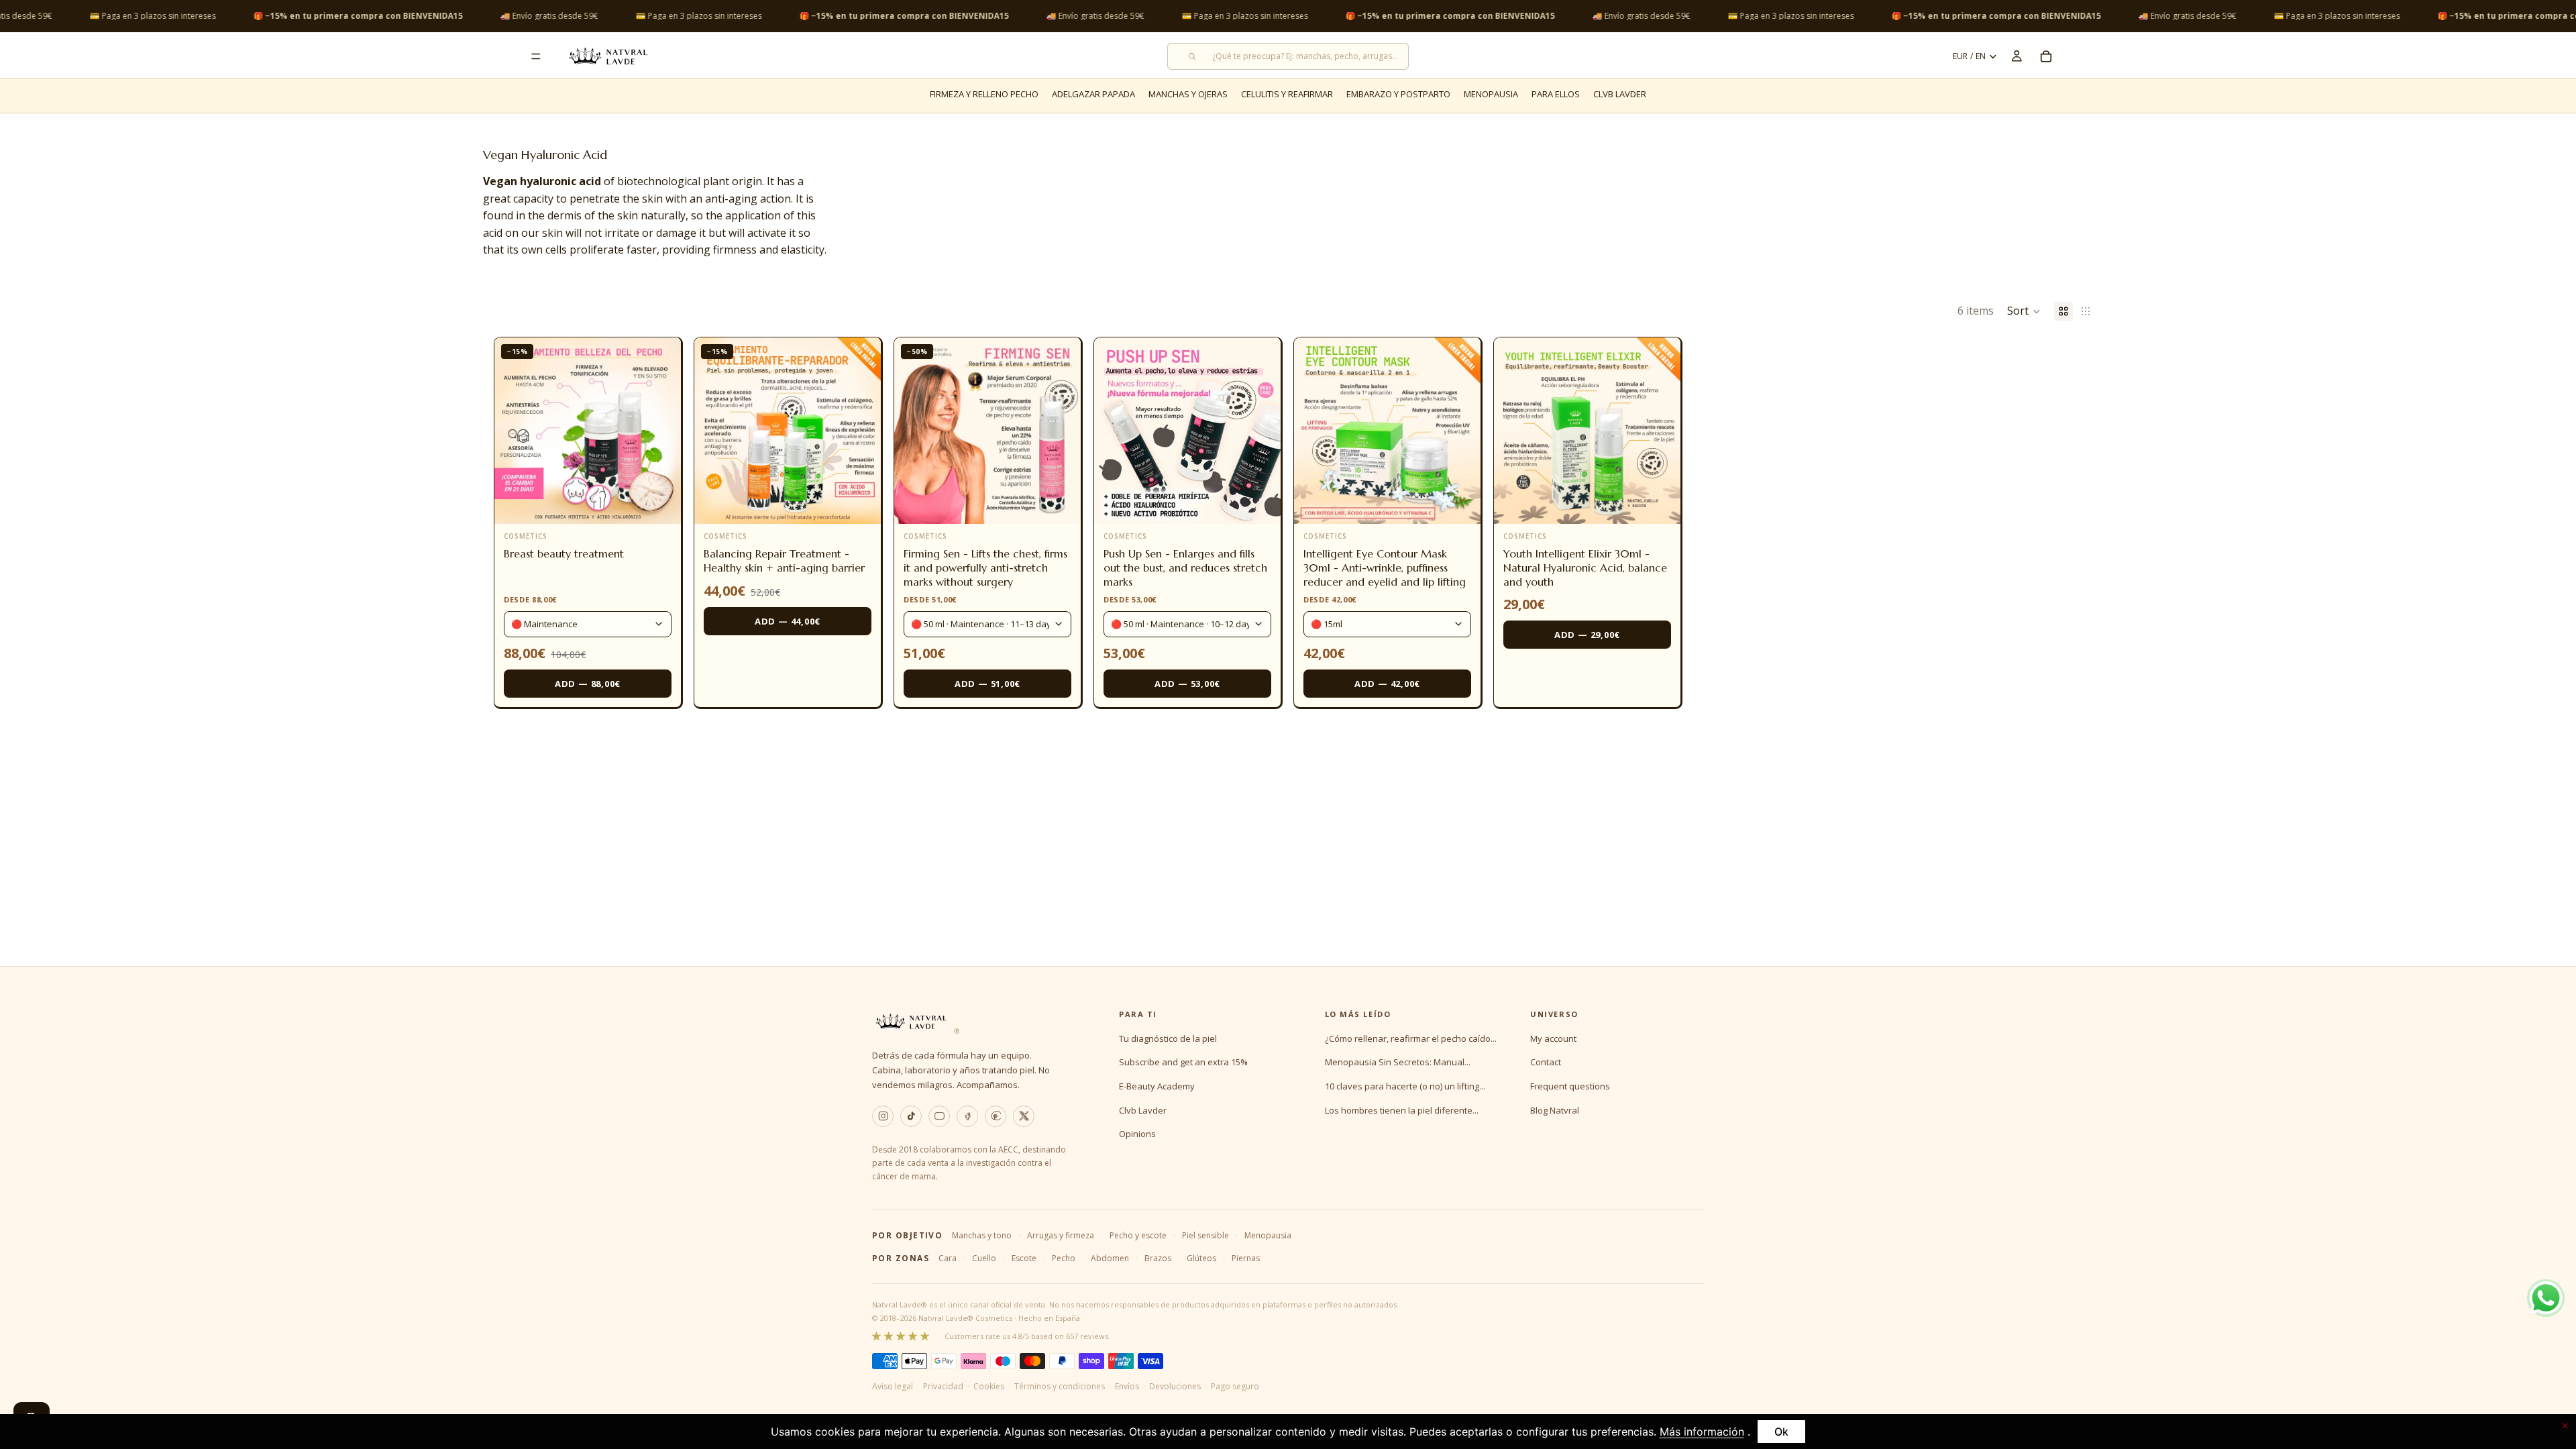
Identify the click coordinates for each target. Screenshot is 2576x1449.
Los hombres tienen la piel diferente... (1402, 1110)
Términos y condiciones (1060, 1386)
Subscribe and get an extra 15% (1183, 1062)
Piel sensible (1205, 1235)
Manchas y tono (982, 1235)
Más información (1702, 1432)
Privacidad (943, 1386)
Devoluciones (1175, 1386)
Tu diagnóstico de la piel (1168, 1038)
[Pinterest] (996, 1116)
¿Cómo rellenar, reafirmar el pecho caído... (1411, 1038)
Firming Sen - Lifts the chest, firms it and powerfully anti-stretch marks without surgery (985, 568)
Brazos (1158, 1258)
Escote (1024, 1258)
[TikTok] (911, 1116)
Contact (1546, 1062)
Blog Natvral (1555, 1110)
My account (1553, 1038)
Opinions (1137, 1134)
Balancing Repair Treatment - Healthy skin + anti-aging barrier (784, 560)
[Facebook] (967, 1116)
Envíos (1127, 1386)
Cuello (984, 1258)
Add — (588, 684)
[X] (1024, 1116)
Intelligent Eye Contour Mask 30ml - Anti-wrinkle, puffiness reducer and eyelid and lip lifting (1385, 568)
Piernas (1246, 1258)
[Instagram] (883, 1116)
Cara (948, 1258)
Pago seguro (1235, 1386)
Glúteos (1201, 1258)
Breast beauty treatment (564, 553)
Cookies (989, 1386)
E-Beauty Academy (1157, 1086)
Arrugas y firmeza (1061, 1235)
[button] (2024, 311)
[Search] (1288, 56)
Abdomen (1110, 1258)
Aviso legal (893, 1386)
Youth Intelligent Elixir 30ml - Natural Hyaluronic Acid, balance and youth (1585, 568)
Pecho (1064, 1258)
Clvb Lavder (1143, 1110)
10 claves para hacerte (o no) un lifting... (1405, 1086)
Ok (1781, 1432)
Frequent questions (1570, 1086)
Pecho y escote (1138, 1235)
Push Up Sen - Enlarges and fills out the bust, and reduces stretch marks (1185, 568)
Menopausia (1268, 1235)
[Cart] (2046, 56)
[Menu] (536, 56)
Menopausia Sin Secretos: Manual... (1398, 1062)
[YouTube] (939, 1116)
